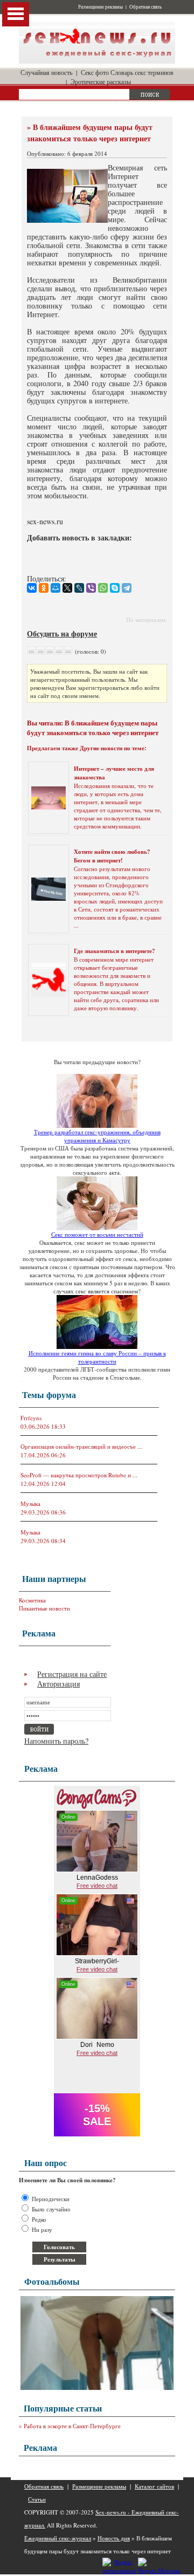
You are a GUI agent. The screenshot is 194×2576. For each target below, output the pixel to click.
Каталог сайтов (154, 2486)
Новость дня (114, 2538)
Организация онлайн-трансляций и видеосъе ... (81, 1446)
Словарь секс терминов (142, 72)
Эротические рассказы (101, 81)
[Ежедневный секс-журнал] (97, 61)
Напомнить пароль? (56, 1741)
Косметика (32, 1600)
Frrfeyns (31, 1418)
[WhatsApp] (103, 588)
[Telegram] (127, 588)
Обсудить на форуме (62, 633)
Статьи (37, 2499)
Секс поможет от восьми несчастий (97, 1234)
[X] (67, 588)
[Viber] (91, 588)
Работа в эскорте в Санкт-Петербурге (72, 2426)
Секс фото (95, 72)
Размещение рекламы (101, 7)
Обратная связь (145, 7)
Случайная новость (46, 72)
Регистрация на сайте (72, 1674)
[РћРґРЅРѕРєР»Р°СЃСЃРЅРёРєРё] (44, 588)
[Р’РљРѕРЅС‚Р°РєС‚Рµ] (32, 588)
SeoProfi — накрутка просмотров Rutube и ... (79, 1475)
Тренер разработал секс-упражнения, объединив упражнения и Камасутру (97, 1136)
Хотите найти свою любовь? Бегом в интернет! (112, 856)
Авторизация (58, 1684)
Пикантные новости (44, 1608)
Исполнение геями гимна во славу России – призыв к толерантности (97, 1357)
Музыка (30, 1503)
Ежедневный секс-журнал (58, 2538)
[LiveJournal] (79, 588)
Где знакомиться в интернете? (115, 951)
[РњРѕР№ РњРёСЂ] (56, 588)
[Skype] (115, 588)
